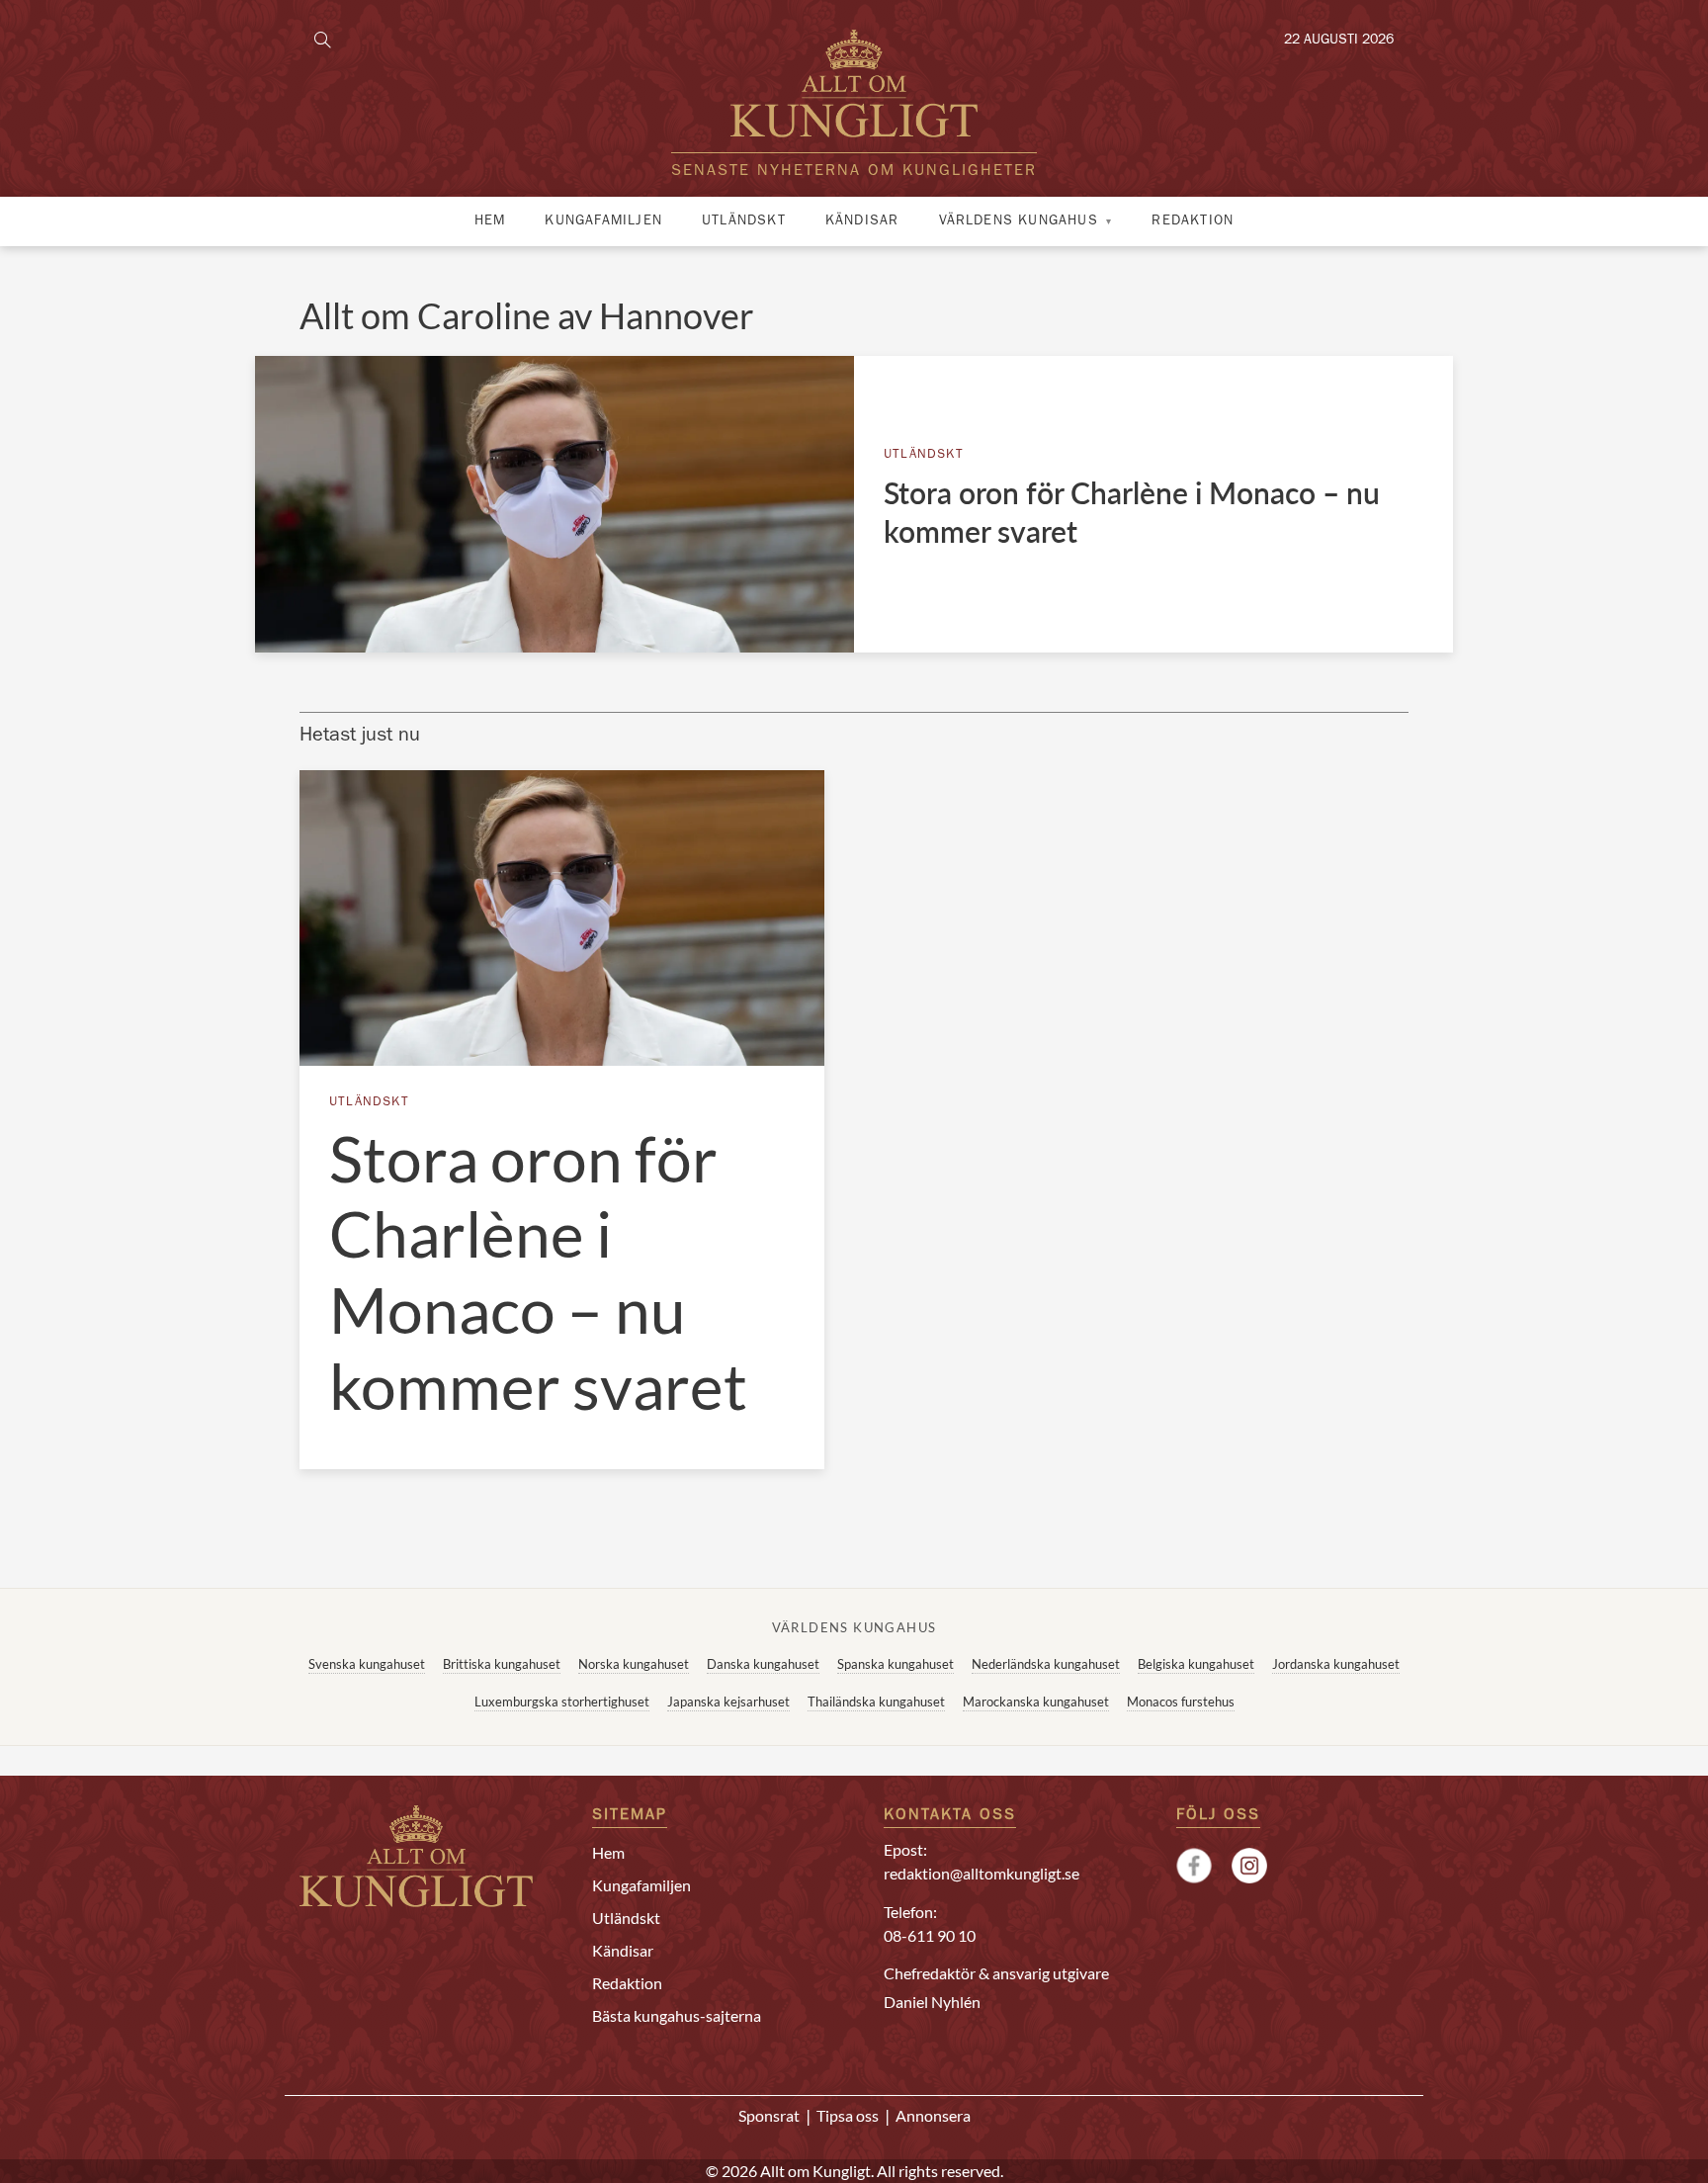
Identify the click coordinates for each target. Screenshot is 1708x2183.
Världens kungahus (1019, 221)
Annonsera (933, 2115)
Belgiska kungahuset (1196, 1664)
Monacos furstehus (1181, 1702)
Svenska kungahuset (367, 1664)
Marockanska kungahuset (1036, 1702)
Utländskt (744, 221)
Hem (490, 221)
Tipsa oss (848, 2115)
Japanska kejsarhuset (728, 1702)
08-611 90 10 (930, 1935)
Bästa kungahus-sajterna (677, 2015)
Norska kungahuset (634, 1664)
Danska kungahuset (763, 1664)
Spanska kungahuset (896, 1664)
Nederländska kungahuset (1046, 1664)
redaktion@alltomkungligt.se (982, 1873)
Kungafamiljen (603, 221)
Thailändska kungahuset (876, 1702)
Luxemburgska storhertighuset (562, 1702)
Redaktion (1193, 221)
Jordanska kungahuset (1336, 1664)
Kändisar (862, 221)
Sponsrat (769, 2115)
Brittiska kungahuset (502, 1664)
